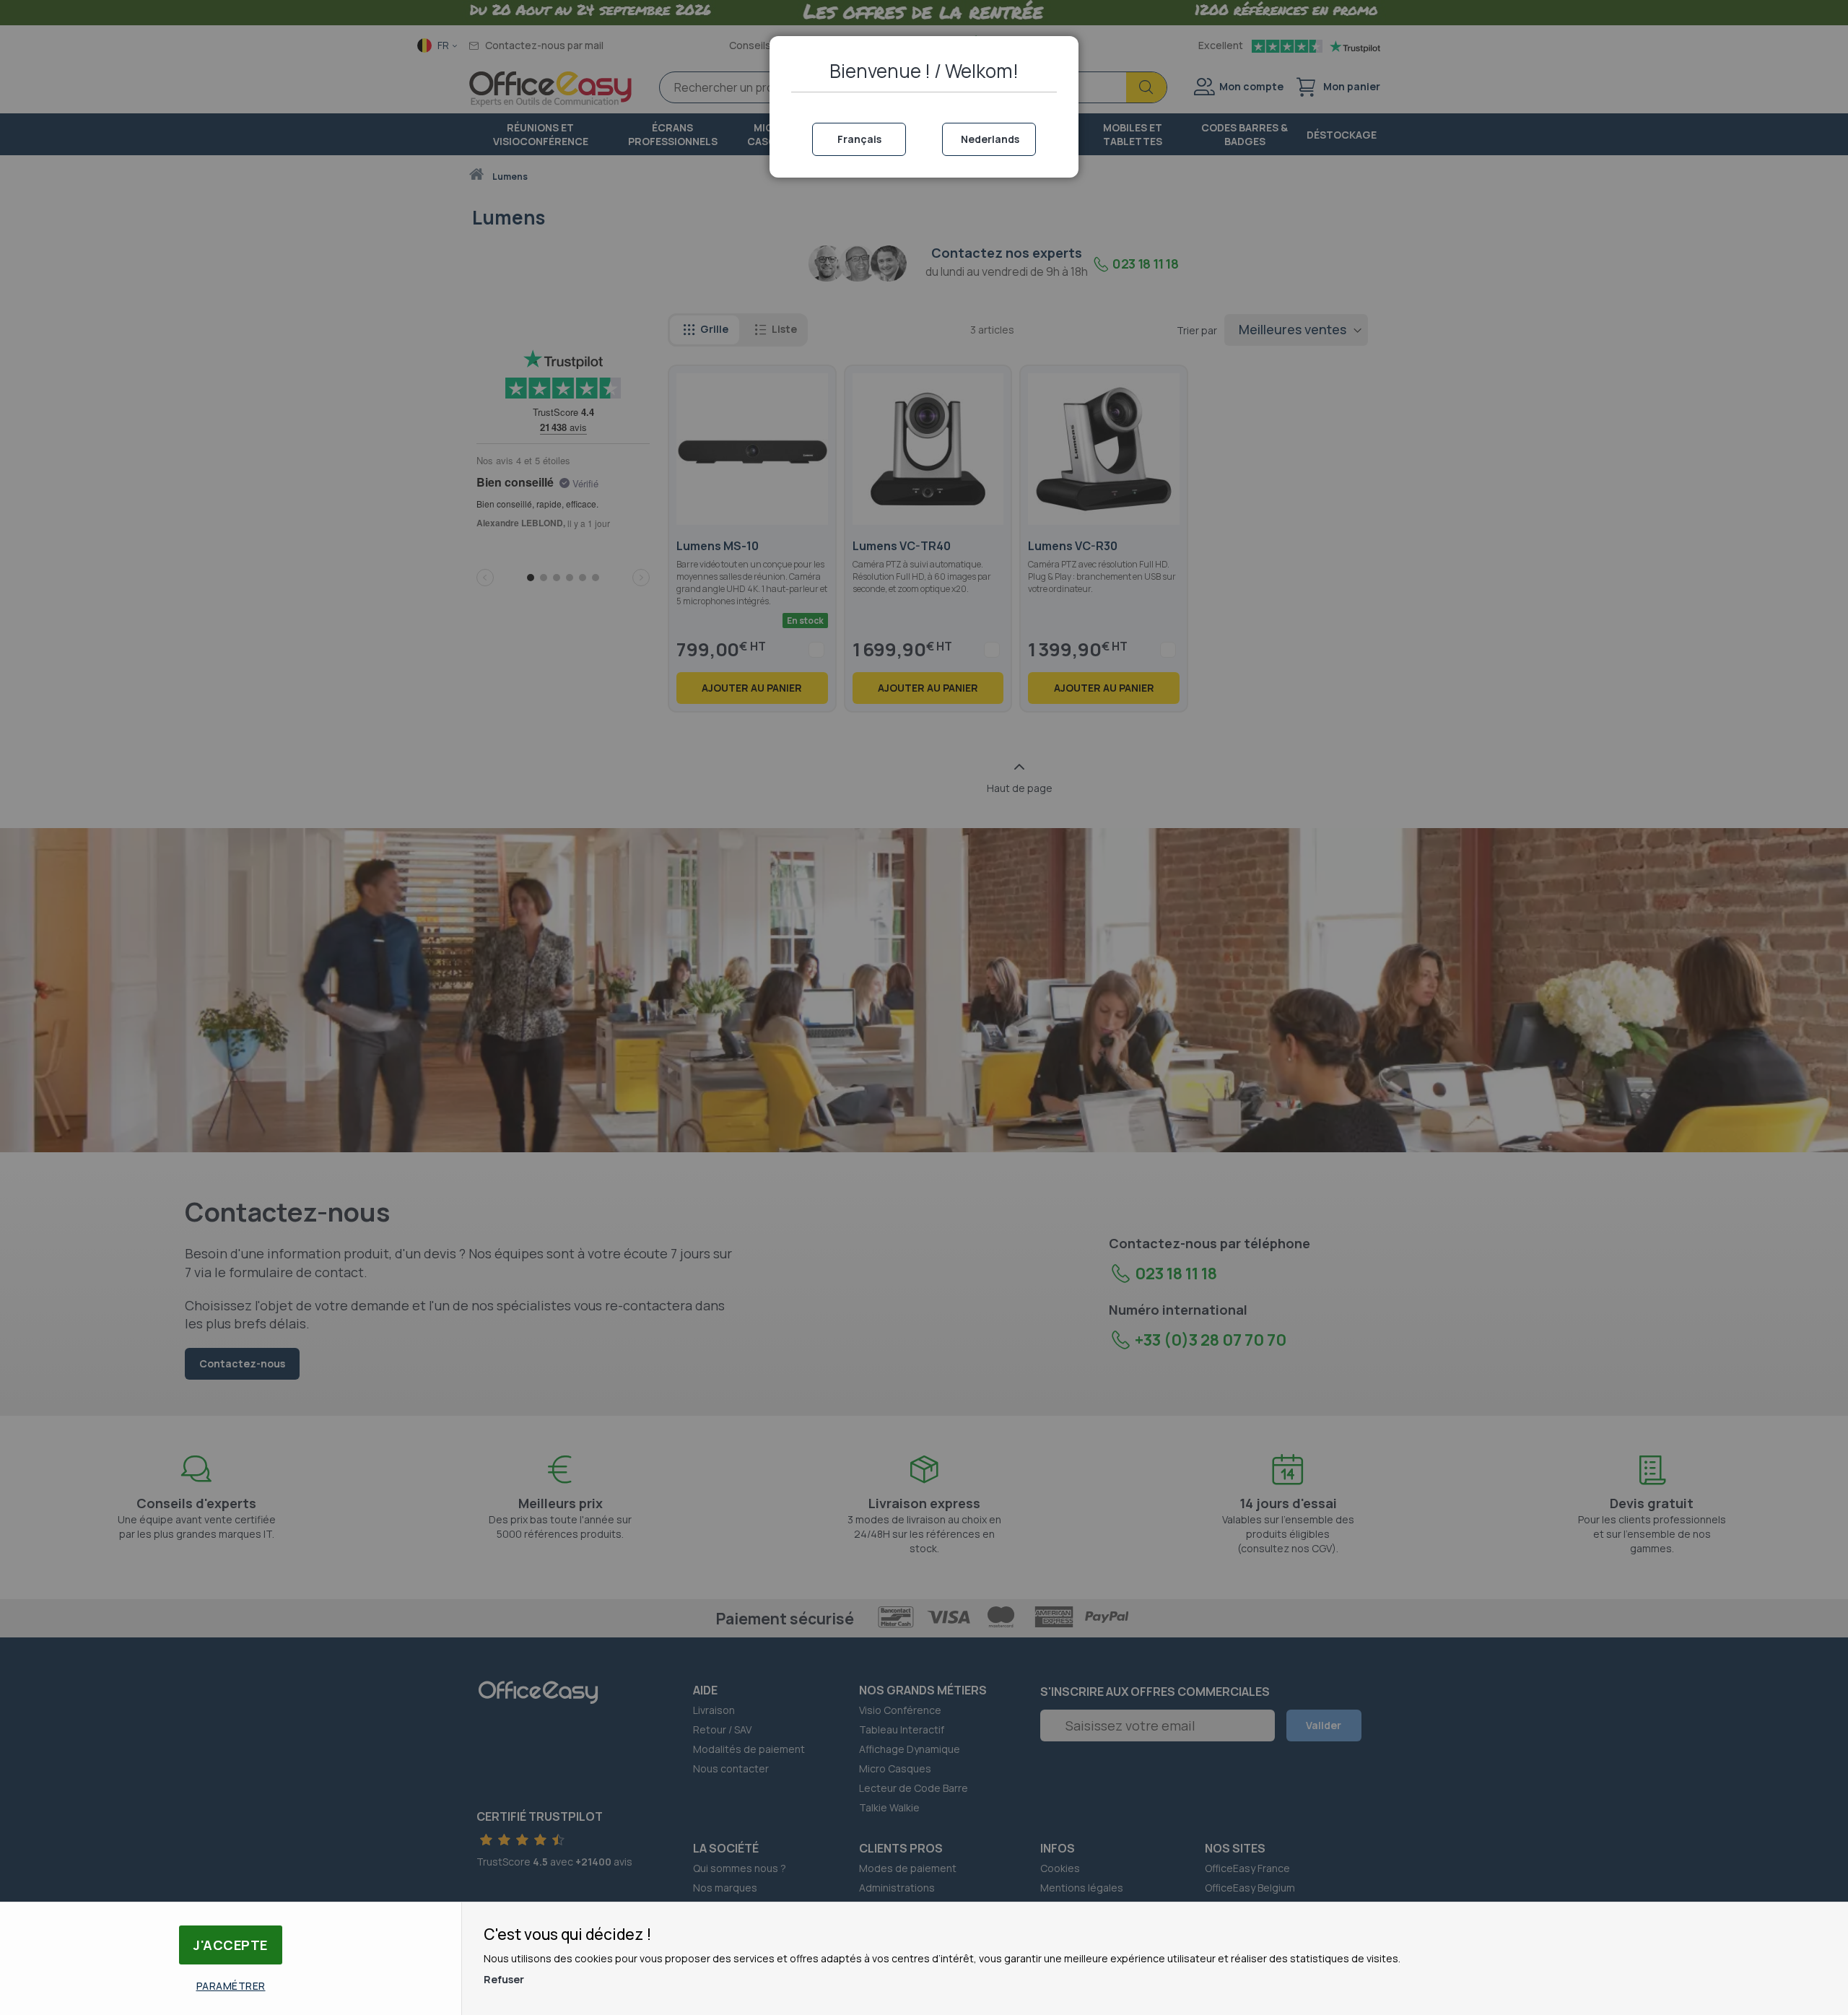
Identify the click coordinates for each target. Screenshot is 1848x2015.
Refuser (504, 1979)
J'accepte (231, 1945)
